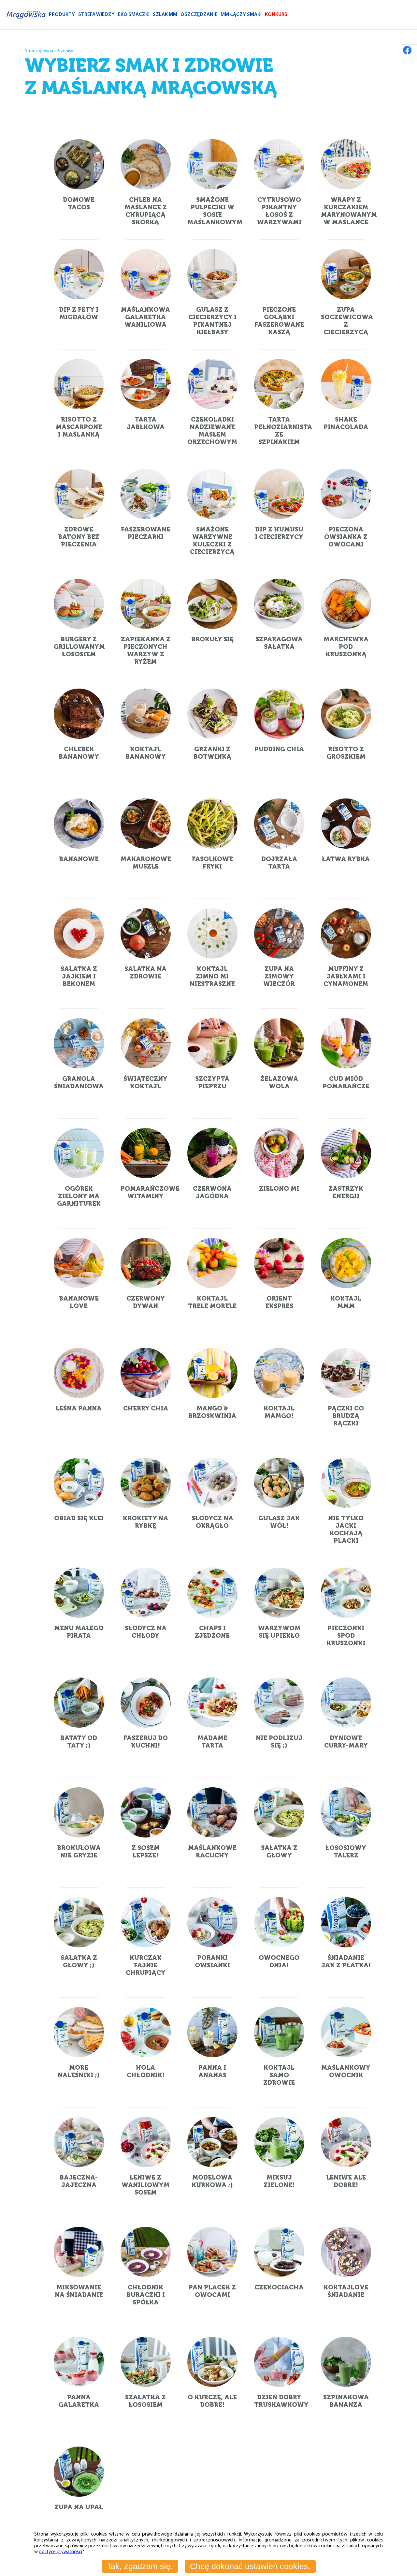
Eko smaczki (134, 15)
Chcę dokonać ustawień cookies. (250, 2566)
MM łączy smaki (241, 15)
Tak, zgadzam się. (140, 2566)
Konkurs (276, 15)
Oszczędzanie (199, 15)
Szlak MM (165, 15)
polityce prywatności (60, 2552)
